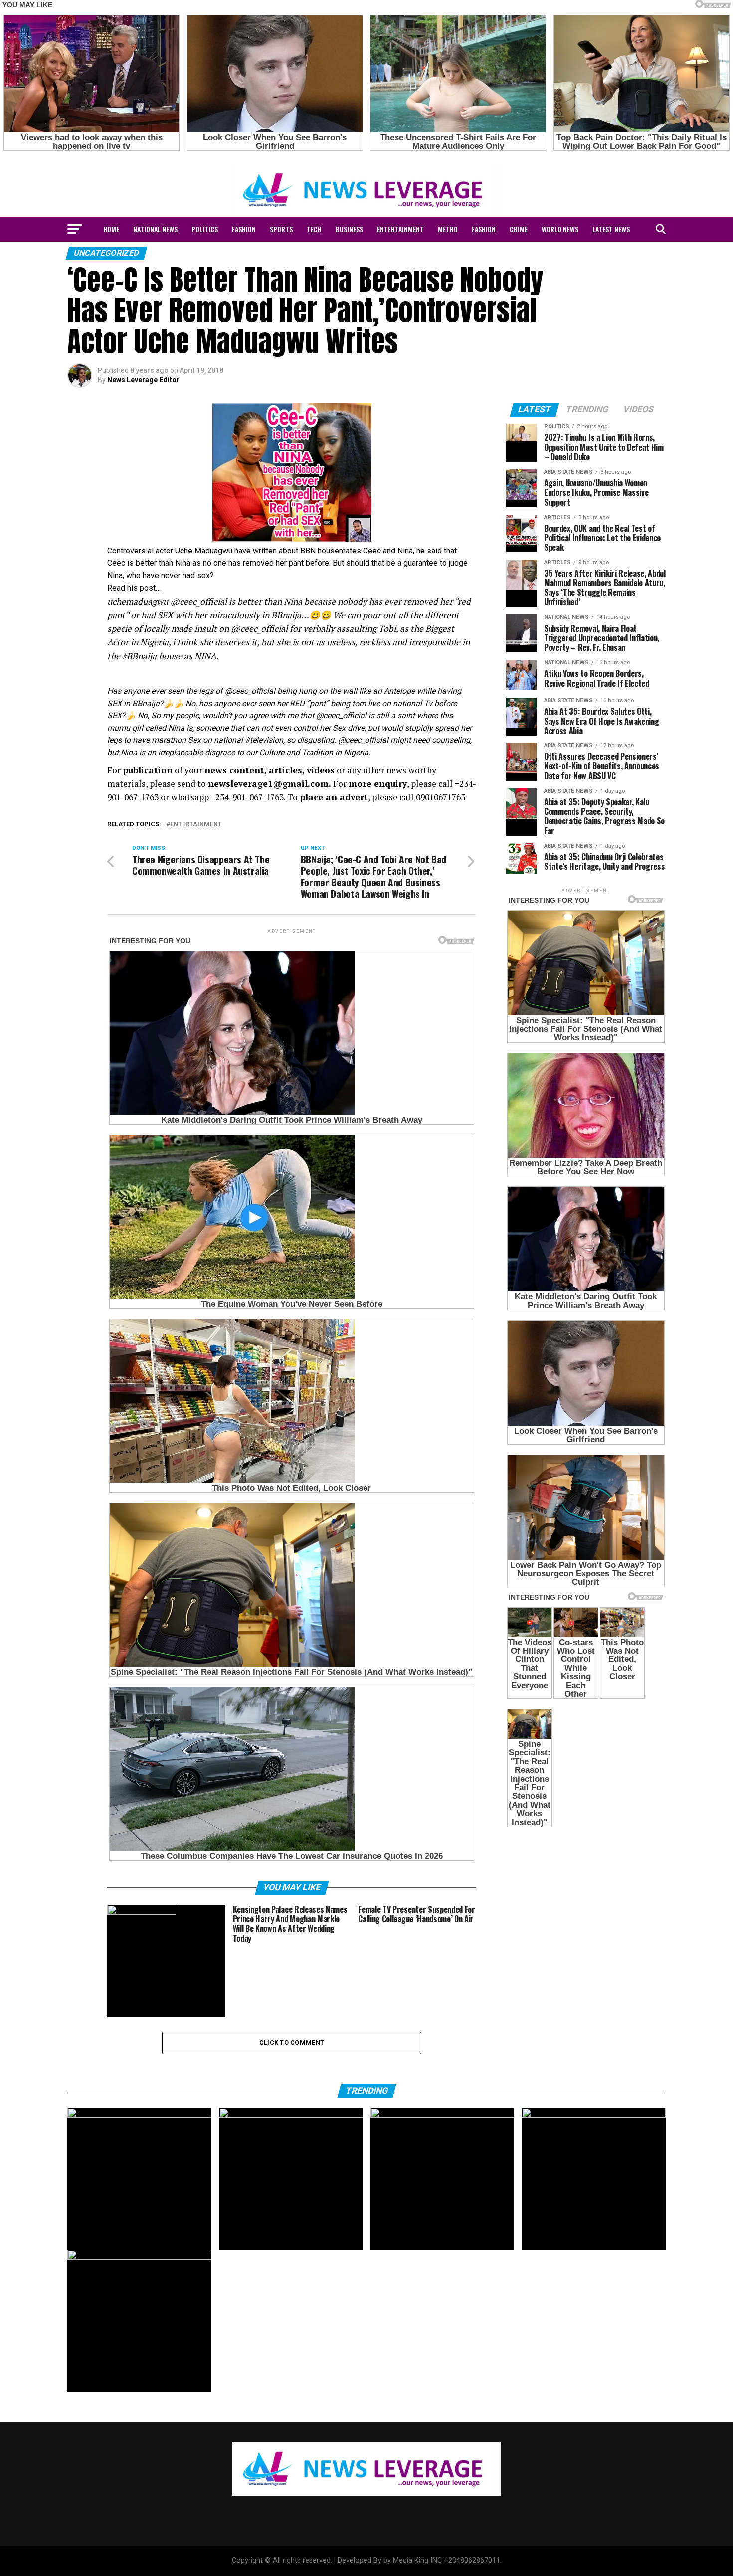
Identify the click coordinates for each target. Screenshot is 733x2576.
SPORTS (281, 229)
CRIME (519, 229)
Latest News (611, 229)
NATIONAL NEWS (155, 229)
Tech (314, 229)
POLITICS (205, 229)
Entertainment (196, 825)
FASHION (244, 229)
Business (349, 229)
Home (111, 229)
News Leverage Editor (143, 380)
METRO (448, 229)
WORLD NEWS (560, 229)
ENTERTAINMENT (400, 229)
